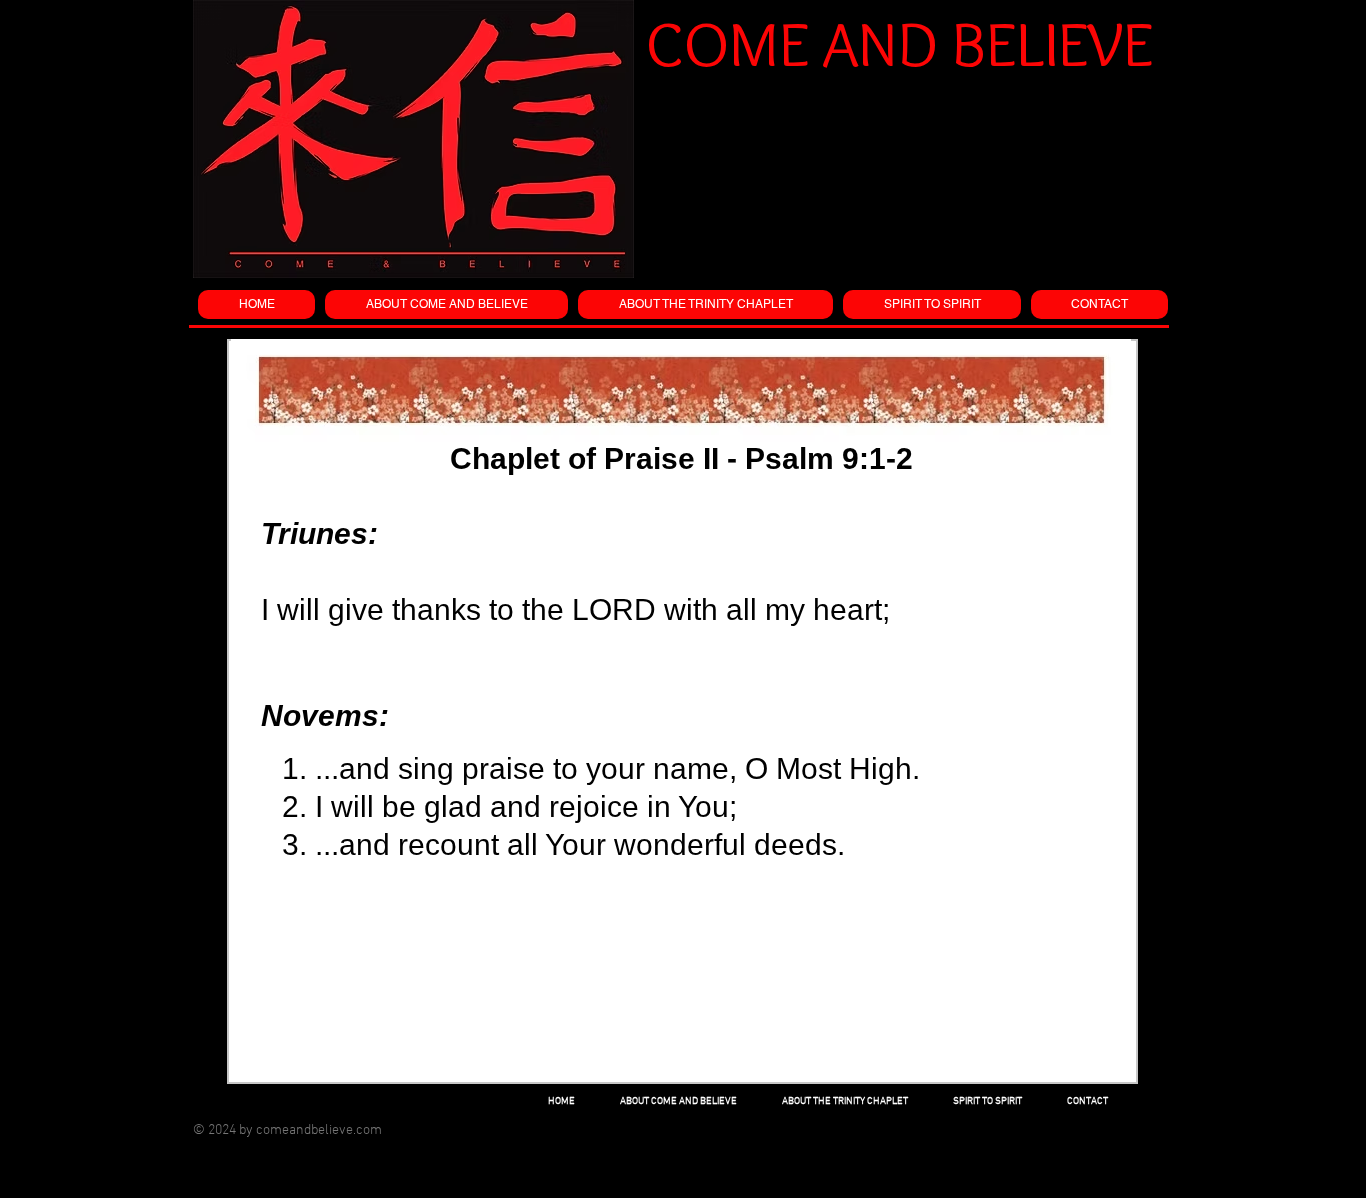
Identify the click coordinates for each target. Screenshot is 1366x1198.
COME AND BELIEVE (899, 43)
